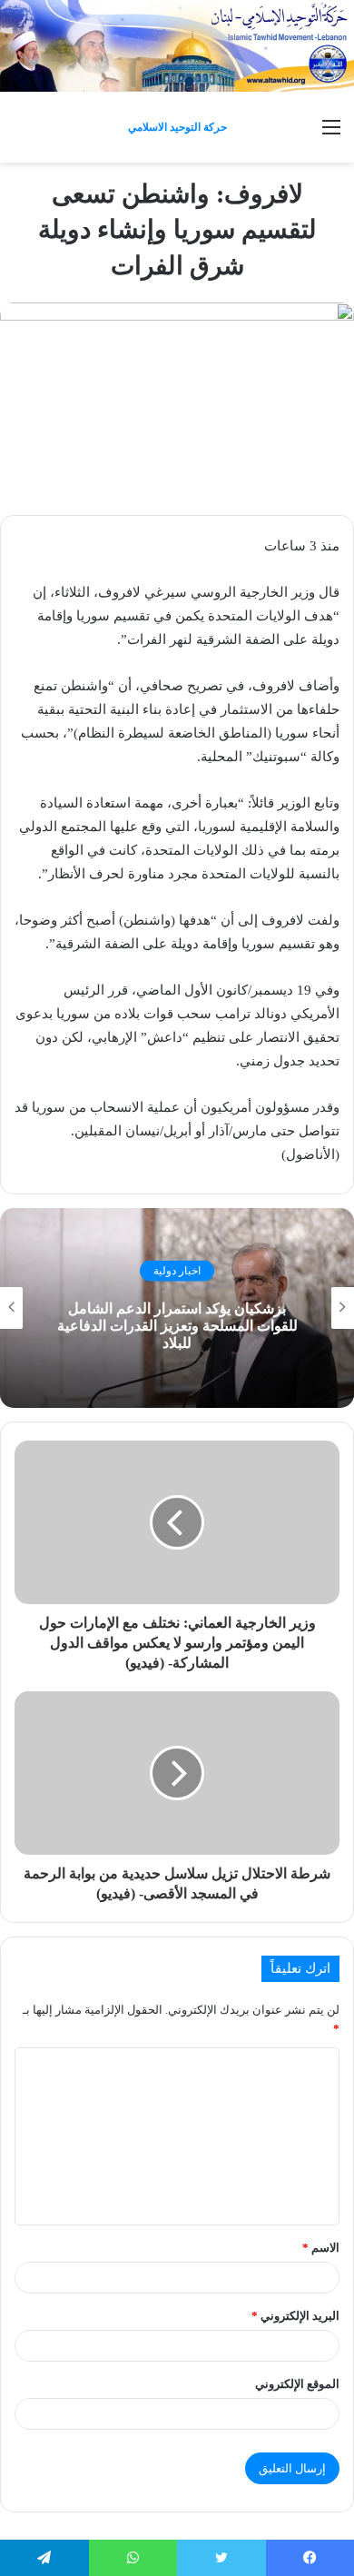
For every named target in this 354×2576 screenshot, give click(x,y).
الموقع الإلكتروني (297, 2384)
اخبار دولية (177, 1271)
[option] (177, 1308)
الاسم (321, 2248)
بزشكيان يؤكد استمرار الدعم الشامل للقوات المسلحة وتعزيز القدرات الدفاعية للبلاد (177, 1325)
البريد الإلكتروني (295, 2316)
